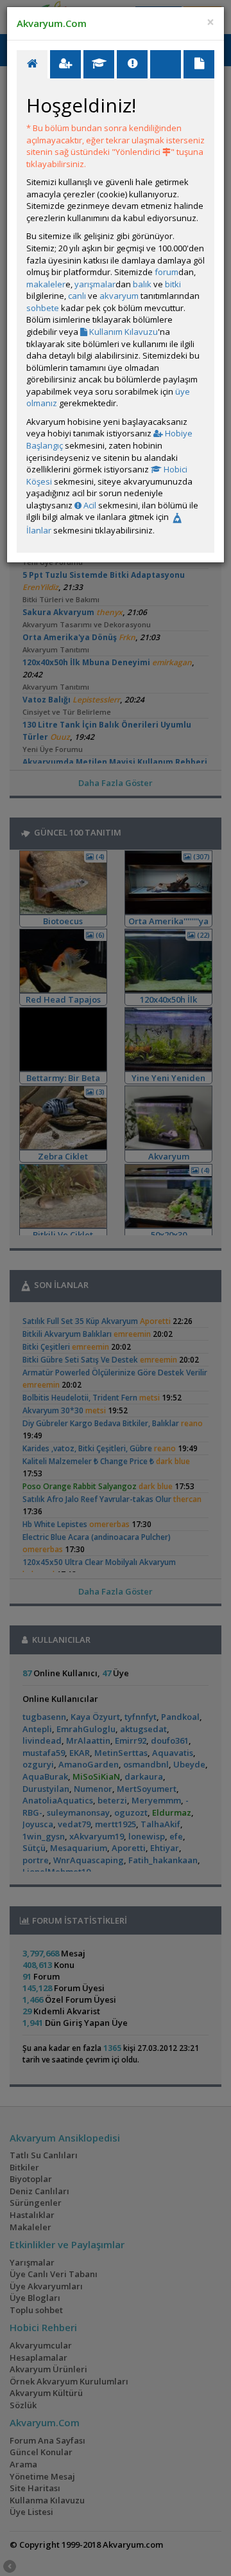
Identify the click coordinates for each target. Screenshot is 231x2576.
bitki (173, 284)
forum (167, 272)
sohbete (43, 308)
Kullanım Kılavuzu (123, 332)
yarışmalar (95, 284)
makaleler (46, 284)
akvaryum (119, 296)
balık (142, 284)
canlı (77, 296)
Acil (89, 505)
